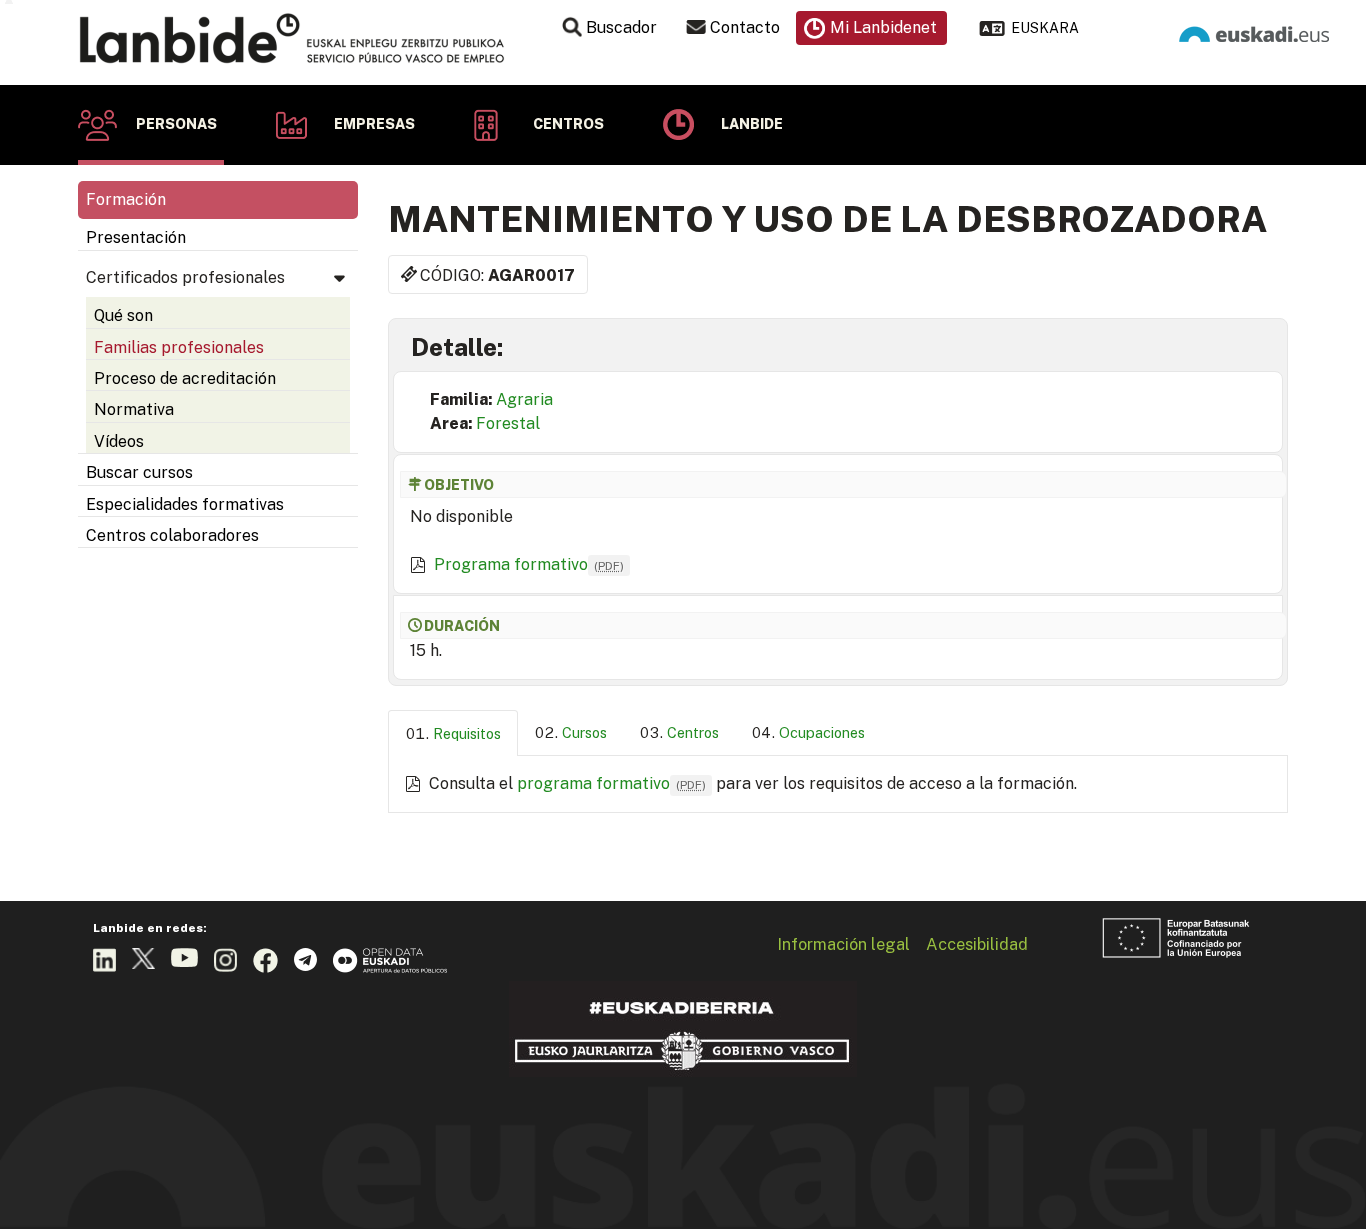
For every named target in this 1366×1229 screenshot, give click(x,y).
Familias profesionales (179, 347)
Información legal (843, 944)
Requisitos (467, 733)
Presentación (136, 237)
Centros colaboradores (172, 535)
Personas (176, 124)
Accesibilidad (977, 944)
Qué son (123, 315)
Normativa (134, 409)
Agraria (524, 399)
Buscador (621, 27)
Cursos (584, 732)
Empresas (374, 124)
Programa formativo (529, 564)
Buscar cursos (139, 472)
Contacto (745, 27)
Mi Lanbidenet (883, 27)
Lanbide (752, 124)
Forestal (508, 423)
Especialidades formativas (185, 504)
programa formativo (611, 783)
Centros (568, 124)
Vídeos (119, 441)
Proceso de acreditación (185, 378)
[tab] (453, 733)
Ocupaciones (822, 732)
